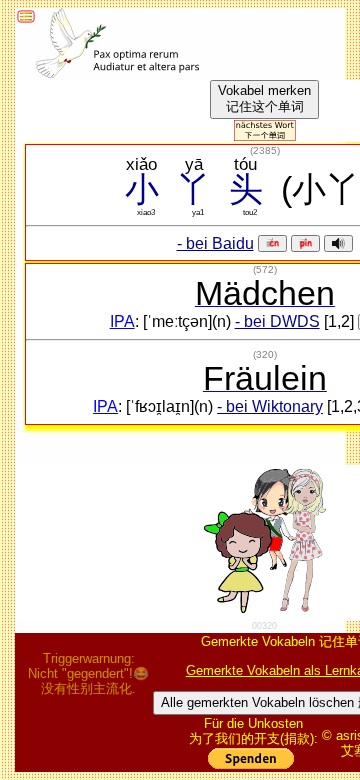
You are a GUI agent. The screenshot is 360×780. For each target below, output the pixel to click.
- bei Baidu (215, 243)
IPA (122, 321)
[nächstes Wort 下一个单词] (265, 135)
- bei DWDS (277, 321)
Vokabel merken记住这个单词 (264, 98)
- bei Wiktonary (270, 406)
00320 (264, 626)
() (265, 150)
